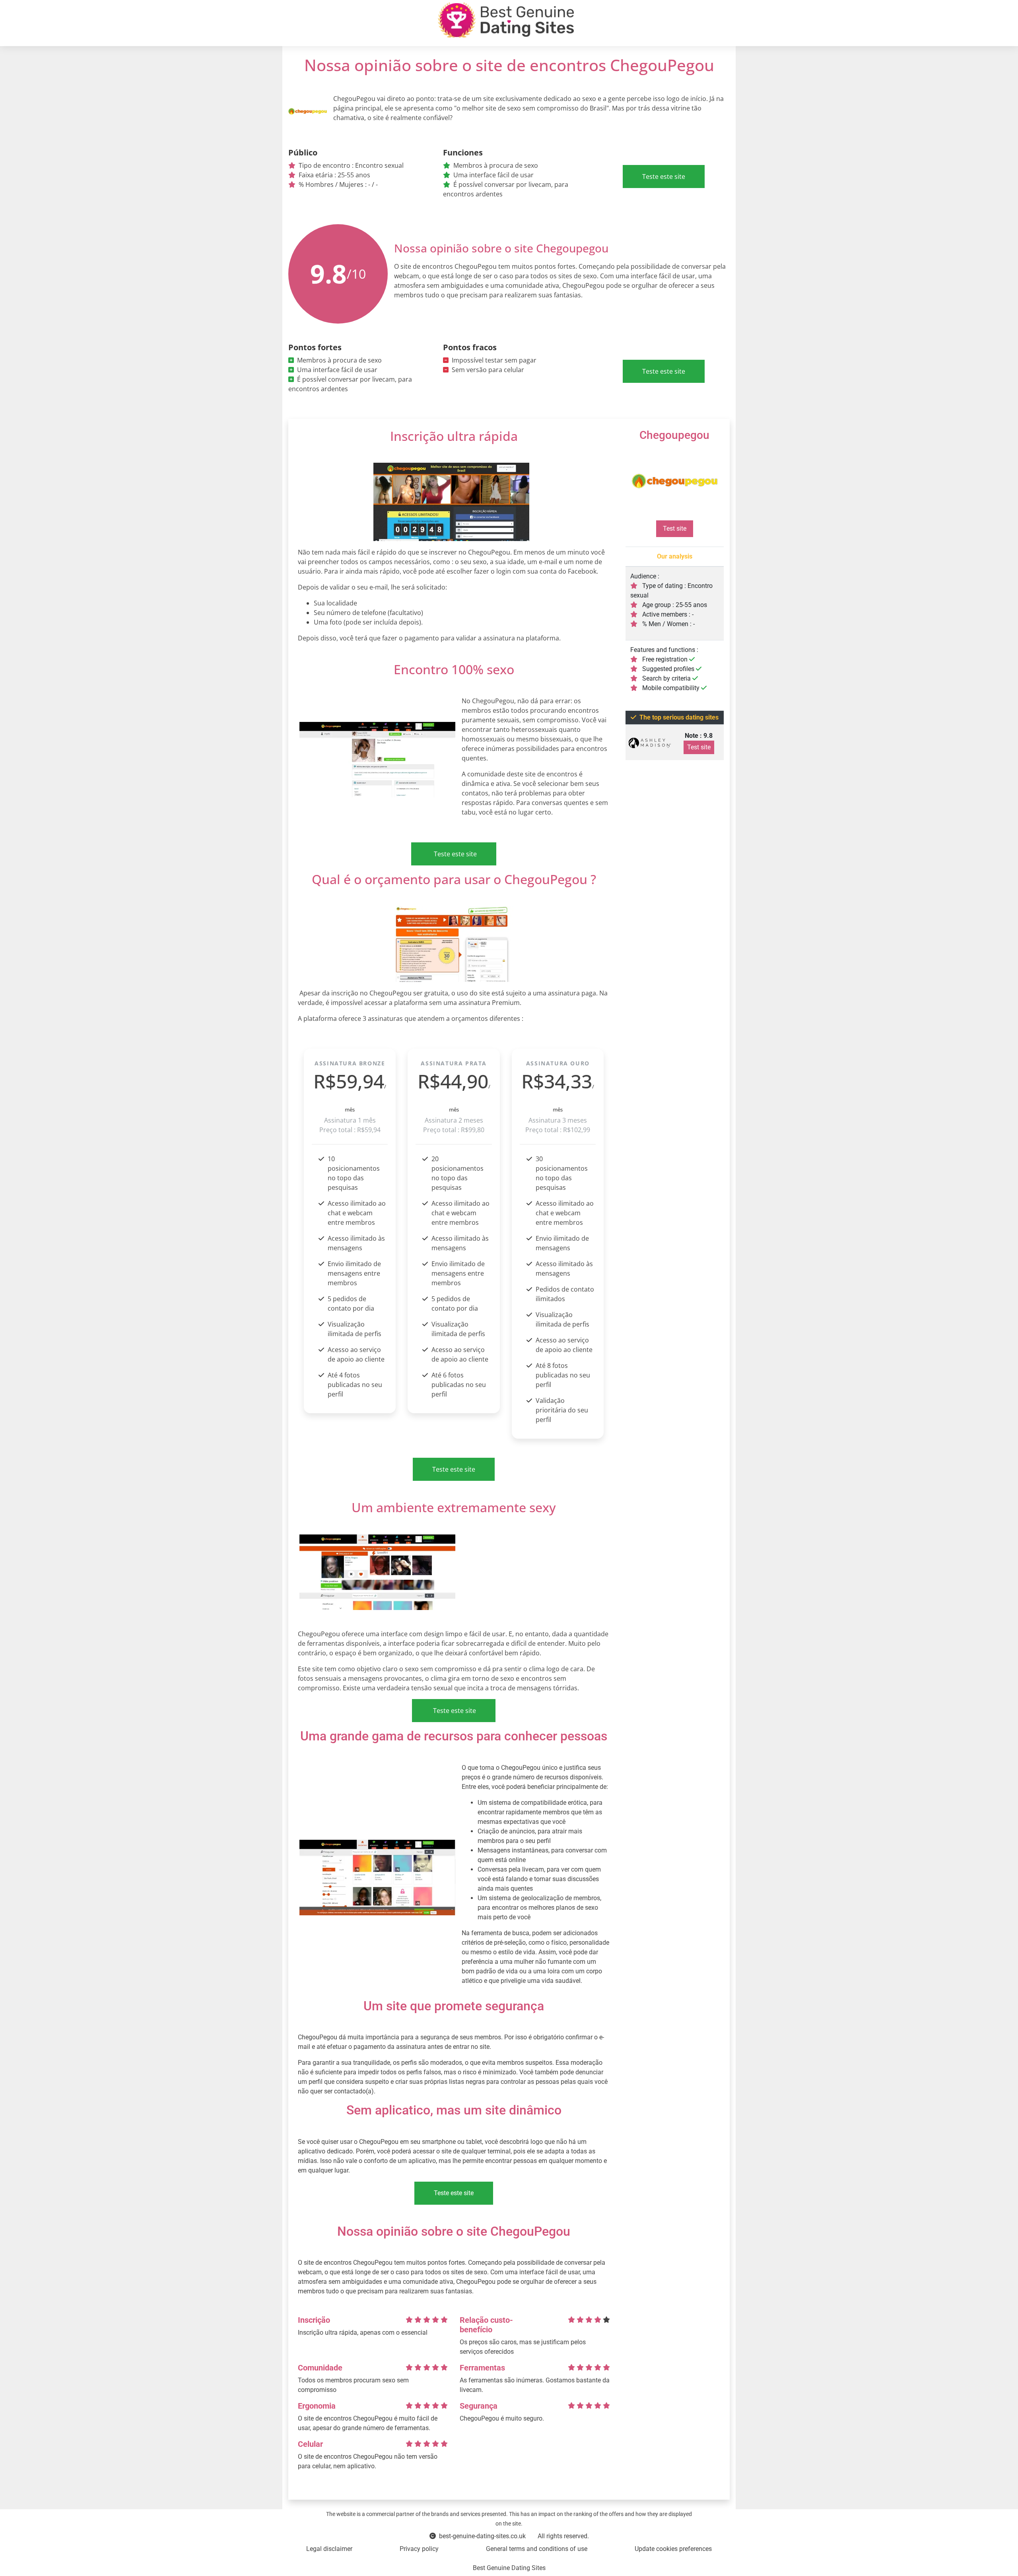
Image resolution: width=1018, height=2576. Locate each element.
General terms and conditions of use (537, 2549)
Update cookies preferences (673, 2549)
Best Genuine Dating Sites (509, 2568)
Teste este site (664, 177)
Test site (675, 529)
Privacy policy (419, 2549)
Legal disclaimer (329, 2549)
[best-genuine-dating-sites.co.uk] (506, 20)
